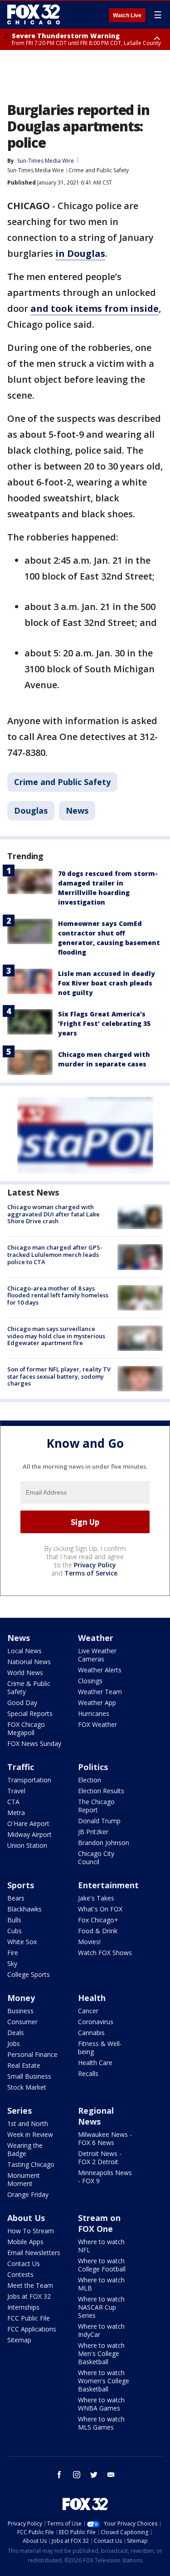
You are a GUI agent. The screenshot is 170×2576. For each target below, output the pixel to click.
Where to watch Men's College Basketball (101, 2353)
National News (29, 1662)
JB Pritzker (93, 1832)
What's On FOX (100, 1909)
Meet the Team (30, 2285)
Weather (96, 1638)
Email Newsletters (34, 2253)
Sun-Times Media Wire (36, 170)
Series (19, 2111)
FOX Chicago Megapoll (26, 1728)
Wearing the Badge (25, 2149)
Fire (13, 1953)
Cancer (88, 2011)
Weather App (97, 1703)
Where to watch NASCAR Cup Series (101, 2307)
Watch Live (127, 15)
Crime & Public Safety (29, 1688)
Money (21, 1998)
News (77, 810)
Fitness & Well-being (100, 2048)
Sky (12, 1963)
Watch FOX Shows (105, 1953)
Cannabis (91, 2033)
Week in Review (30, 2134)
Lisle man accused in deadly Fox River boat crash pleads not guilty (107, 983)
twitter (94, 2475)
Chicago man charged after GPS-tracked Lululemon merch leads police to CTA (55, 1254)
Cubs (15, 1931)
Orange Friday (28, 2194)
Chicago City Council (96, 1858)
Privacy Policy (95, 1565)
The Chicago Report (96, 1806)
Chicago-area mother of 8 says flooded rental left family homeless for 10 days (58, 1295)
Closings (90, 1681)
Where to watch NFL (101, 2246)
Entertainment (108, 1885)
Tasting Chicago (31, 2164)
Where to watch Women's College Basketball (104, 2381)
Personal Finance (32, 2054)
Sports (21, 1885)
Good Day (22, 1703)
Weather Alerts (100, 1670)
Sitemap (19, 2340)
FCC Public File (29, 2318)
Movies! (89, 1942)
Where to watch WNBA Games (101, 2404)
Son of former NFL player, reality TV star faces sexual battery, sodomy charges (59, 1376)
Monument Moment (24, 2179)
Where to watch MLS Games (101, 2423)
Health (92, 1998)
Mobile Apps (25, 2242)
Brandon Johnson (104, 1843)
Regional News (96, 2116)
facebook (59, 2475)
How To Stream (31, 2231)
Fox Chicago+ (98, 1920)
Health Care (95, 2063)
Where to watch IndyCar (101, 2330)
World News (25, 1673)
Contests (20, 2274)
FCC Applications (32, 2329)
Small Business (29, 2076)
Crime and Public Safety (99, 170)
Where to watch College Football (102, 2265)
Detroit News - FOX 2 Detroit (100, 2158)
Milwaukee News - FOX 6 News (105, 2138)
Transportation (29, 1780)
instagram (77, 2475)
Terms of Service (91, 1573)
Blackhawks (24, 1909)
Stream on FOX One (99, 2223)
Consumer (22, 2022)
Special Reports (30, 1713)
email (111, 2475)
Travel (16, 1791)
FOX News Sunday (34, 1743)
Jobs (14, 2043)
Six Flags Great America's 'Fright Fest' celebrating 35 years (104, 1023)
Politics (93, 1767)
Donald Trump (99, 1821)
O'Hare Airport (28, 1823)
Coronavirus (96, 2022)
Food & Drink (98, 1931)
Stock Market (27, 2087)
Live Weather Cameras (97, 1655)
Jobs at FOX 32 (29, 2296)
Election (90, 1780)
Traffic (21, 1767)
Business (20, 2011)
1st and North (28, 2123)
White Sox (22, 1942)
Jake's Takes (96, 1898)
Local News (24, 1651)
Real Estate (24, 2065)
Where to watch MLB (101, 2284)
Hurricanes (94, 1713)
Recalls (88, 2073)
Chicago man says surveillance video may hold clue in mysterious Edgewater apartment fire (56, 1336)
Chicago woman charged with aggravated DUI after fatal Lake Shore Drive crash (53, 1214)
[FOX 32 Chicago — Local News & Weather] (34, 15)
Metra (16, 1813)
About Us (26, 2218)
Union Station (27, 1845)
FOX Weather (97, 1724)
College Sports (29, 1974)
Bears (16, 1898)
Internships (23, 2307)
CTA (13, 1802)
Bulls (14, 1920)
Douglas (31, 810)
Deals (16, 2033)
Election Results (101, 1791)
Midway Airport (29, 1834)
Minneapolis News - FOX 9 (105, 2177)
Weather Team (100, 1692)
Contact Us (24, 2263)
